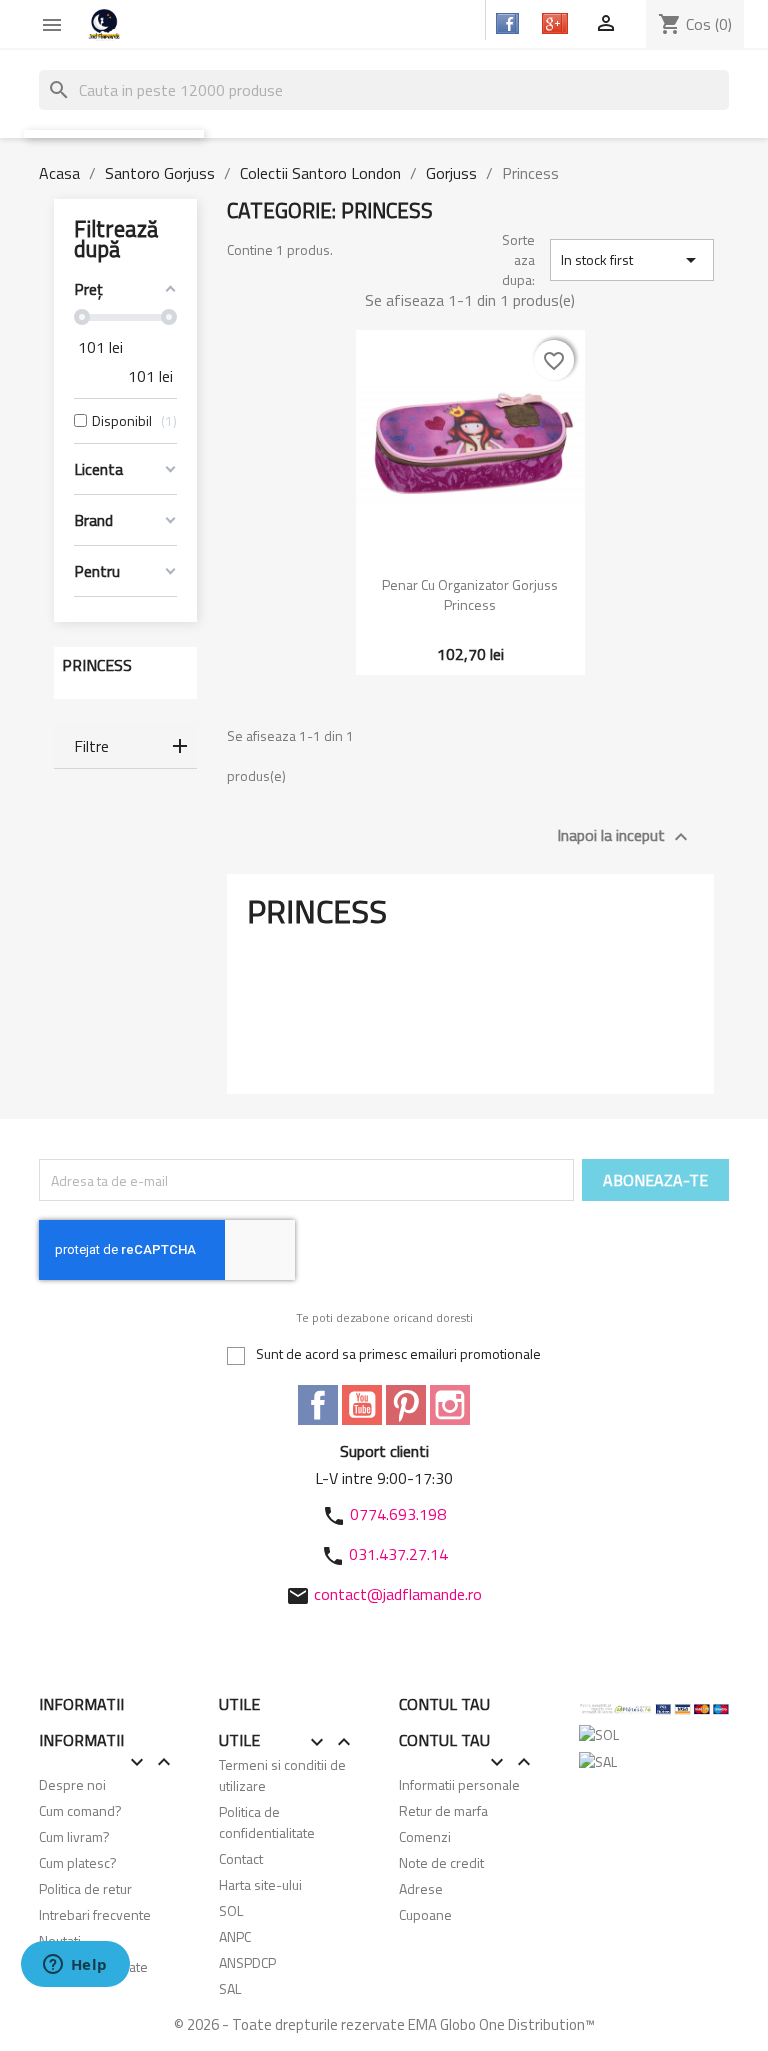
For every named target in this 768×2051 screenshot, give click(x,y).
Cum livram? (74, 1836)
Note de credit (441, 1862)
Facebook (318, 1405)
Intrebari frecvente (95, 1914)
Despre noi (72, 1784)
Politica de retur (85, 1888)
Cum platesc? (78, 1862)
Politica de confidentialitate (267, 1822)
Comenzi (425, 1836)
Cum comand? (80, 1810)
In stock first (632, 260)
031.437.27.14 (398, 1554)
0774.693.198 (398, 1514)
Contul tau (444, 1704)
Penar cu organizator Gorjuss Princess (470, 594)
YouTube (362, 1405)
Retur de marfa (443, 1810)
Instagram (450, 1405)
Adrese (421, 1888)
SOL (231, 1910)
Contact (241, 1858)
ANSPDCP (247, 1962)
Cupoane (425, 1914)
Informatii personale (459, 1784)
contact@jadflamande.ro (398, 1594)
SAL (230, 1988)
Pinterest (406, 1405)
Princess (97, 665)
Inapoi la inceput (625, 836)
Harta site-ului (260, 1884)
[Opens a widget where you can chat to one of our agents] (75, 1966)
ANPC (235, 1936)
